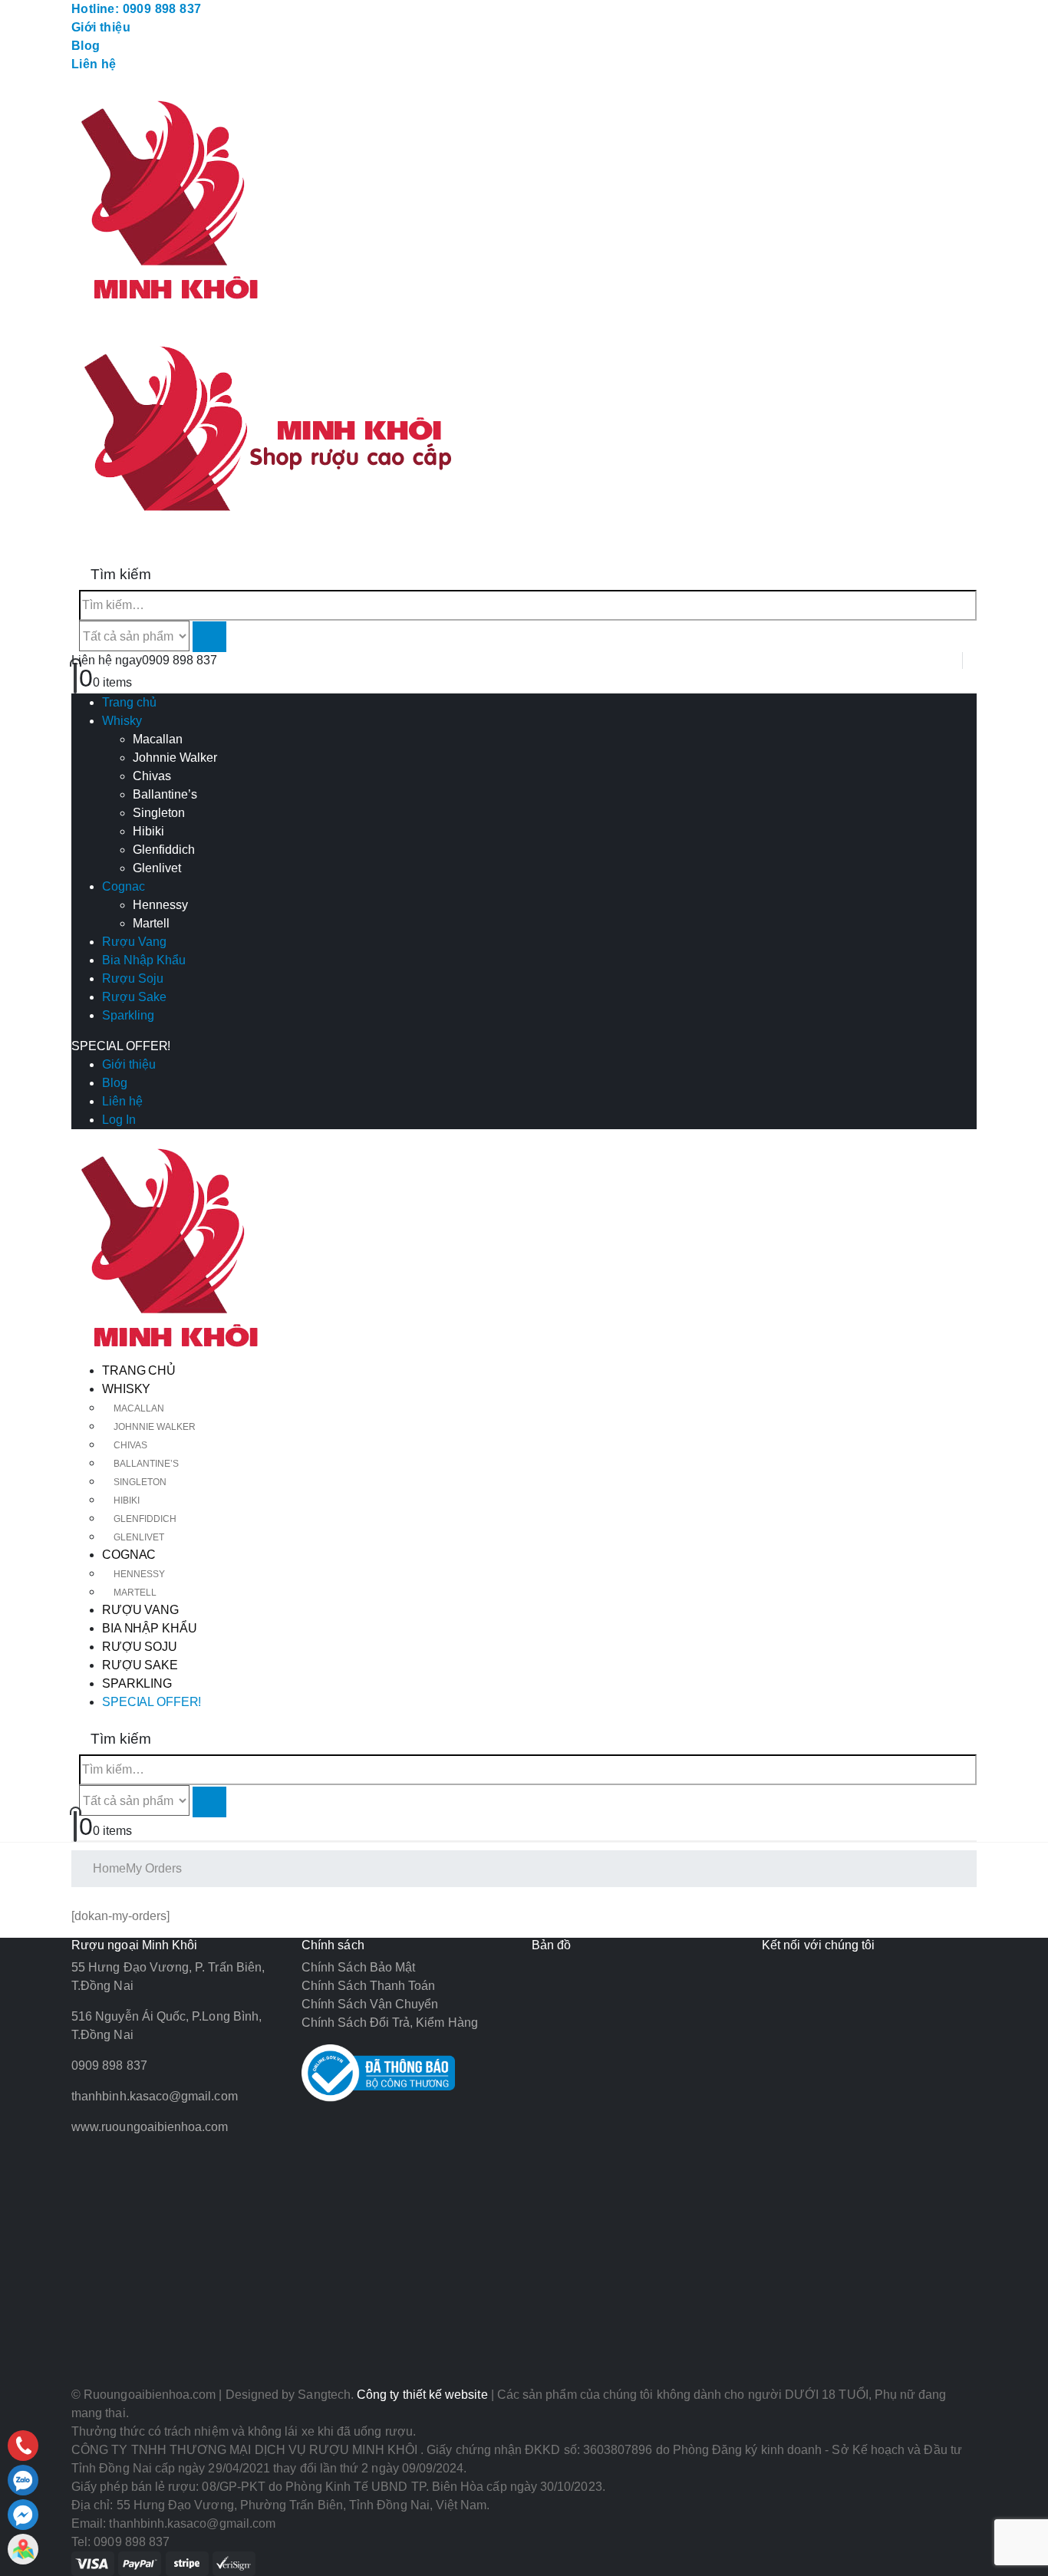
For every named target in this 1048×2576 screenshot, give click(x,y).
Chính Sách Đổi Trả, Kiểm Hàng (390, 2023)
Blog (86, 46)
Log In (119, 1120)
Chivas (152, 776)
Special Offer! (121, 1046)
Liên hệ (94, 64)
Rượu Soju (133, 978)
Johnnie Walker (175, 758)
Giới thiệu (101, 27)
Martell (151, 923)
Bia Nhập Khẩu (144, 960)
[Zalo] (23, 2480)
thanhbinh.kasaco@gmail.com (155, 2096)
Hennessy (160, 905)
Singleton (159, 813)
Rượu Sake (134, 997)
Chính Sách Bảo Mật (358, 1967)
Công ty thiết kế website (422, 2395)
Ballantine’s (165, 794)
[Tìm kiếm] (209, 637)
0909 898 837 (180, 660)
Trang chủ (129, 702)
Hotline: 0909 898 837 (136, 9)
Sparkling (128, 1015)
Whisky (122, 721)
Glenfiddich (164, 850)
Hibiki (148, 831)
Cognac (124, 886)
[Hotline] (23, 2446)
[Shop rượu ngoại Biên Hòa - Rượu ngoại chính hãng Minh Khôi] (175, 1251)
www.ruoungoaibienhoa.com (150, 2127)
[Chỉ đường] (23, 2549)
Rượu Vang (134, 942)
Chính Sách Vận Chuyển (370, 2004)
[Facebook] (23, 2515)
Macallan (158, 739)
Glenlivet (157, 868)
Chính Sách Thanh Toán (368, 1986)
